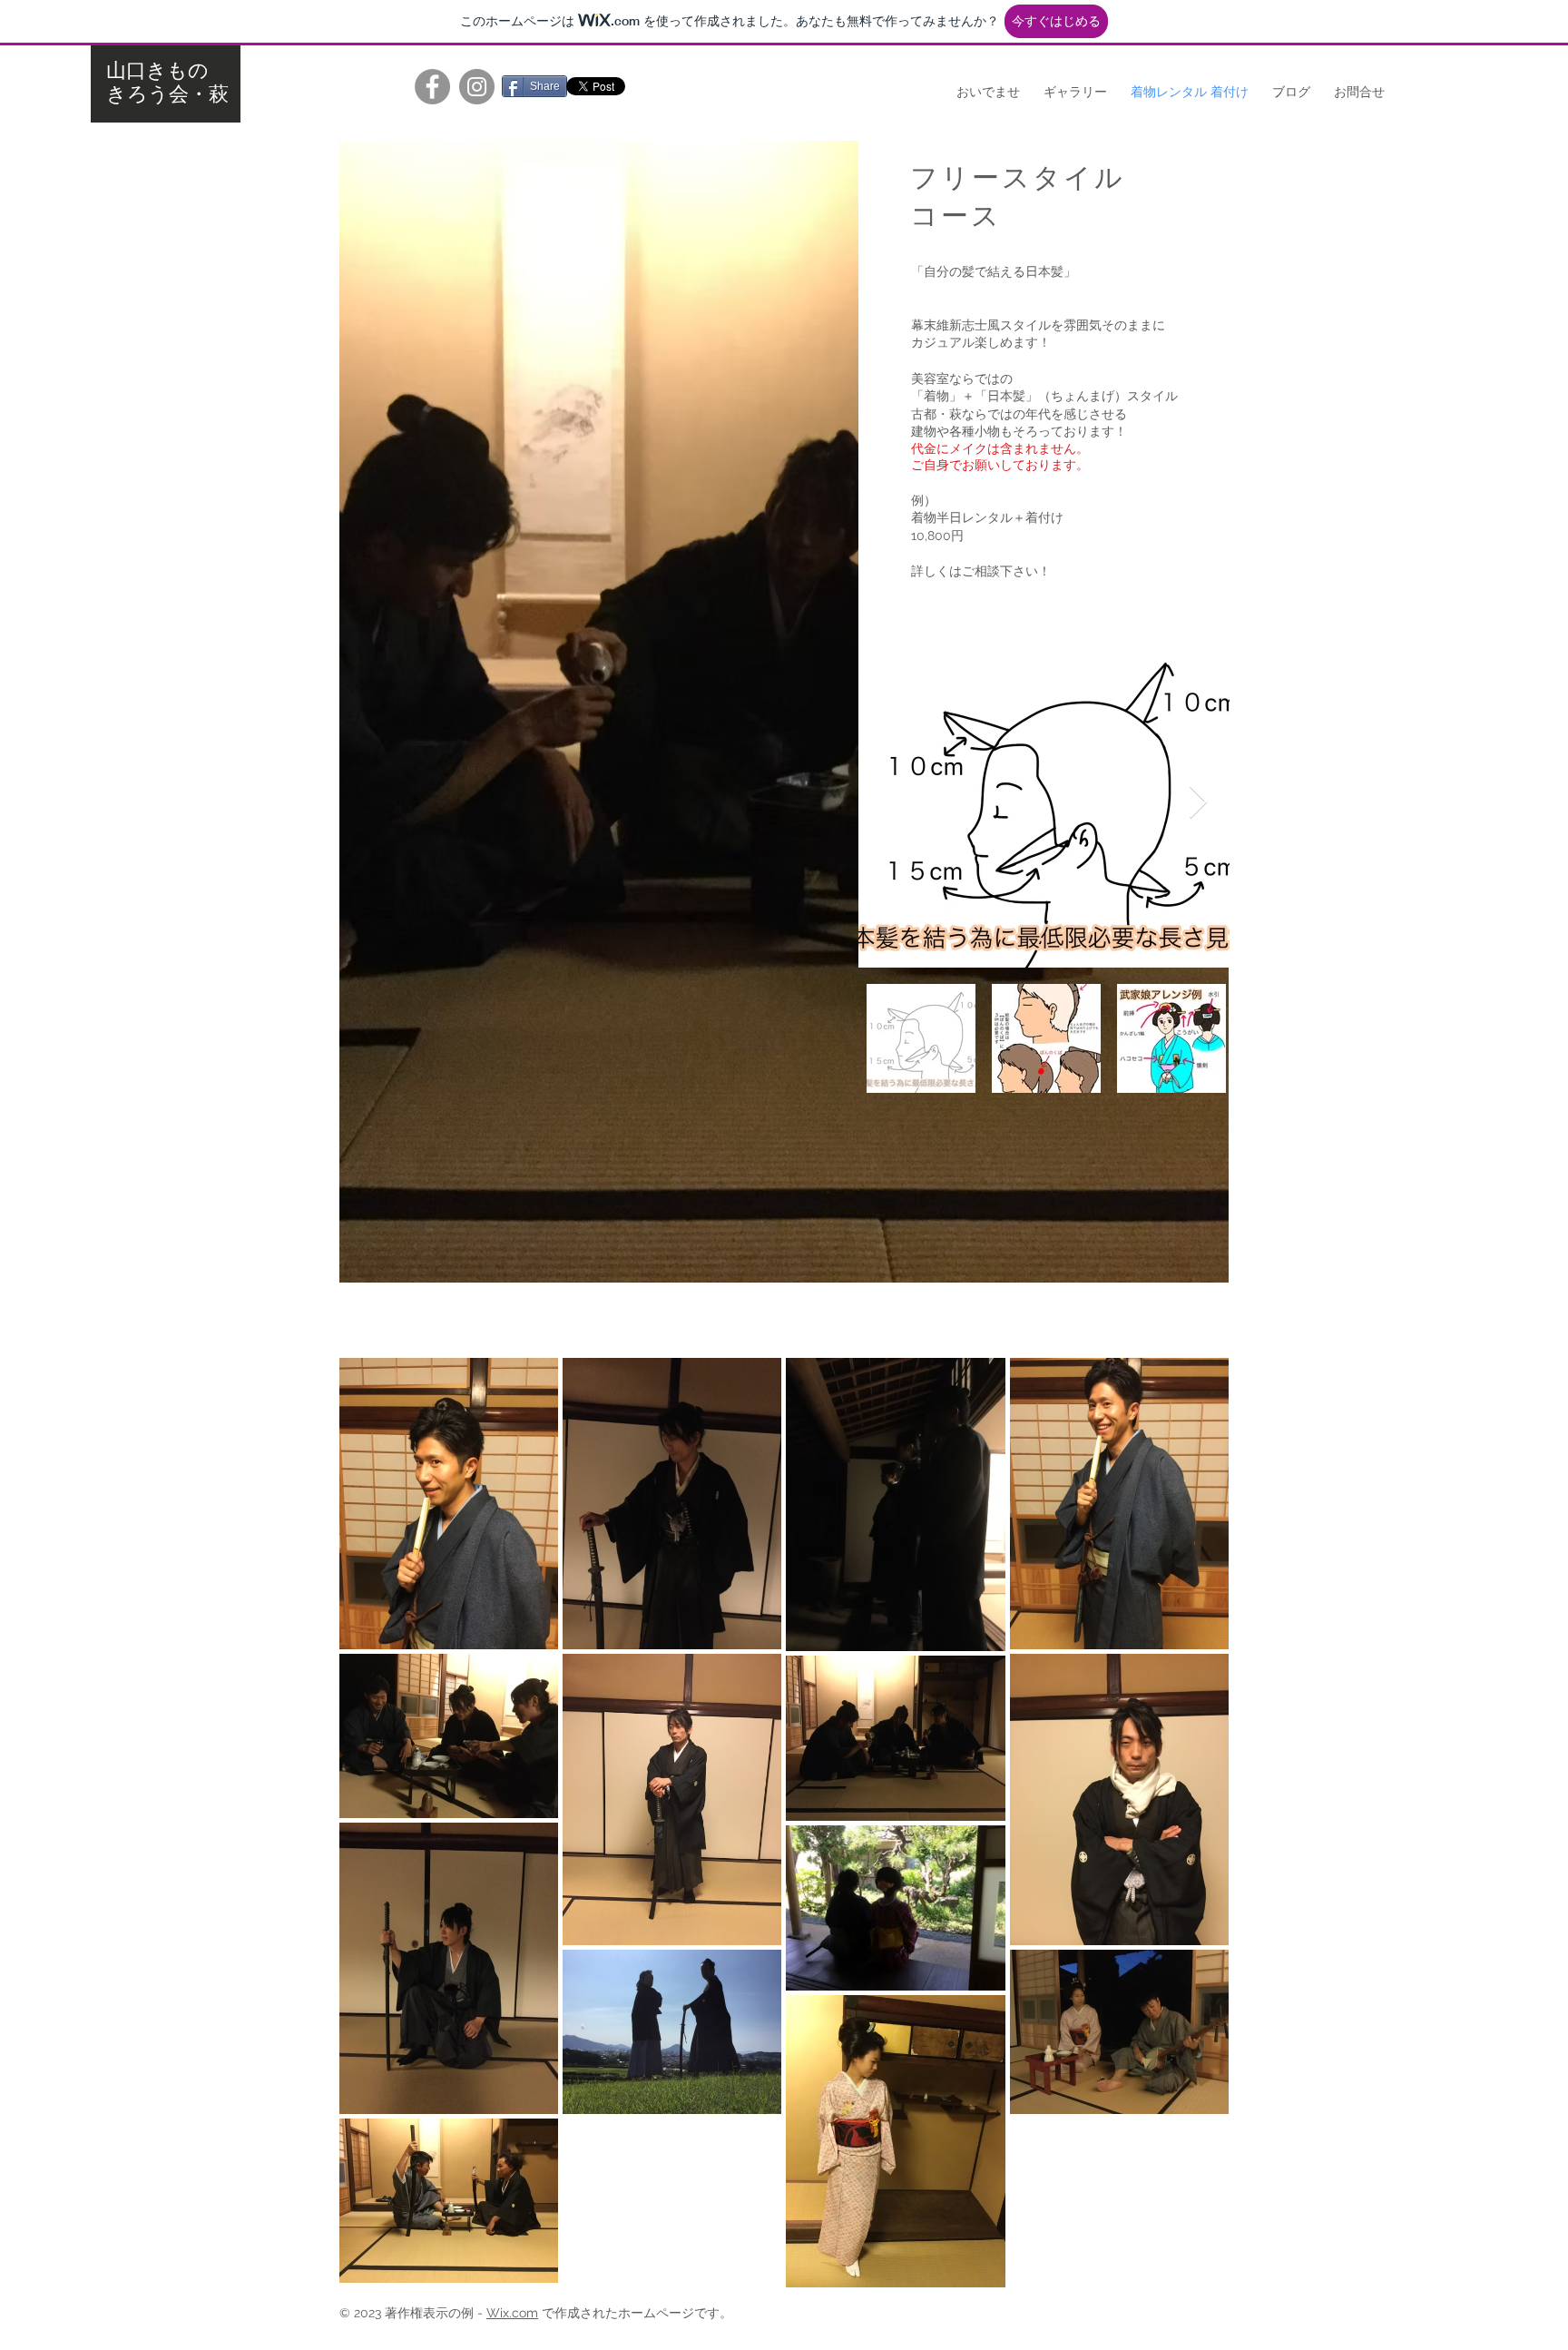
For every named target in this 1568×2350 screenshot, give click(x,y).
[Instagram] (477, 87)
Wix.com (512, 2313)
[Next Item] (1198, 803)
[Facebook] (432, 87)
